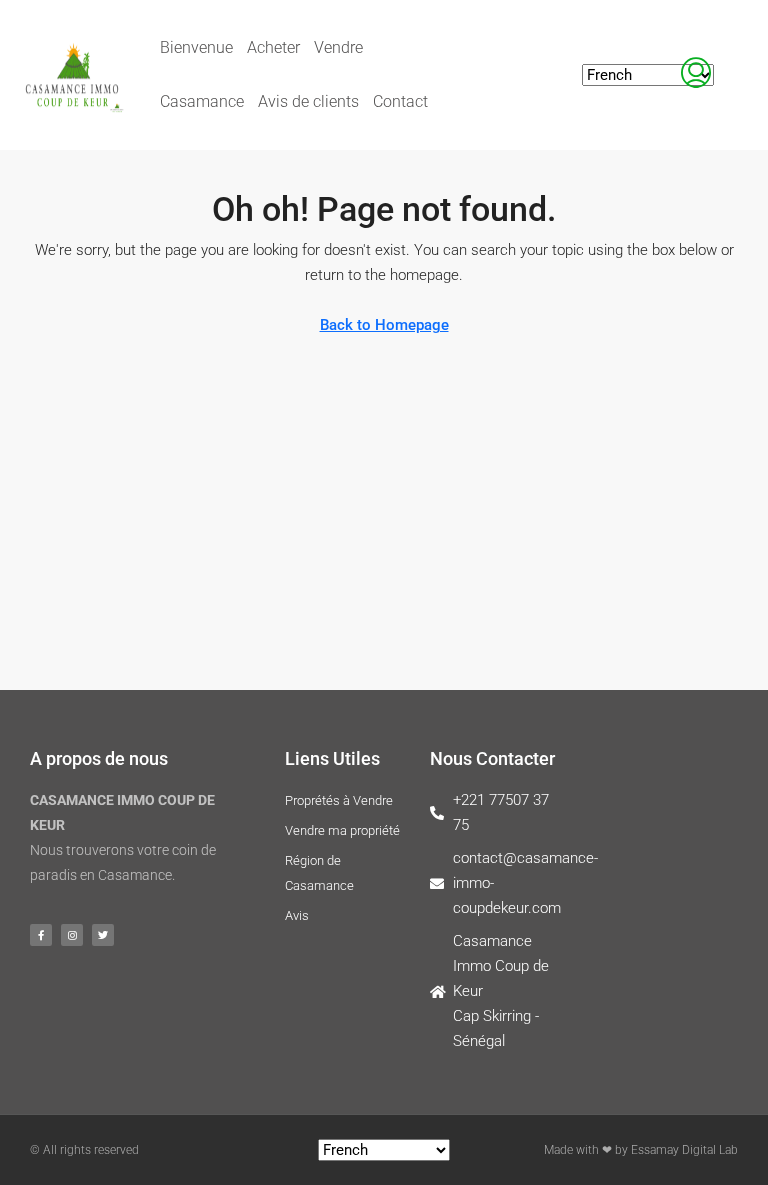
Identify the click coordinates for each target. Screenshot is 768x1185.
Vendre (338, 47)
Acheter (273, 47)
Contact (400, 101)
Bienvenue (196, 47)
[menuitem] (696, 75)
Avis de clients (308, 101)
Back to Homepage (384, 325)
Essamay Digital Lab (684, 1150)
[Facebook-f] (41, 935)
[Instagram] (72, 935)
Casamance (202, 101)
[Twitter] (103, 935)
